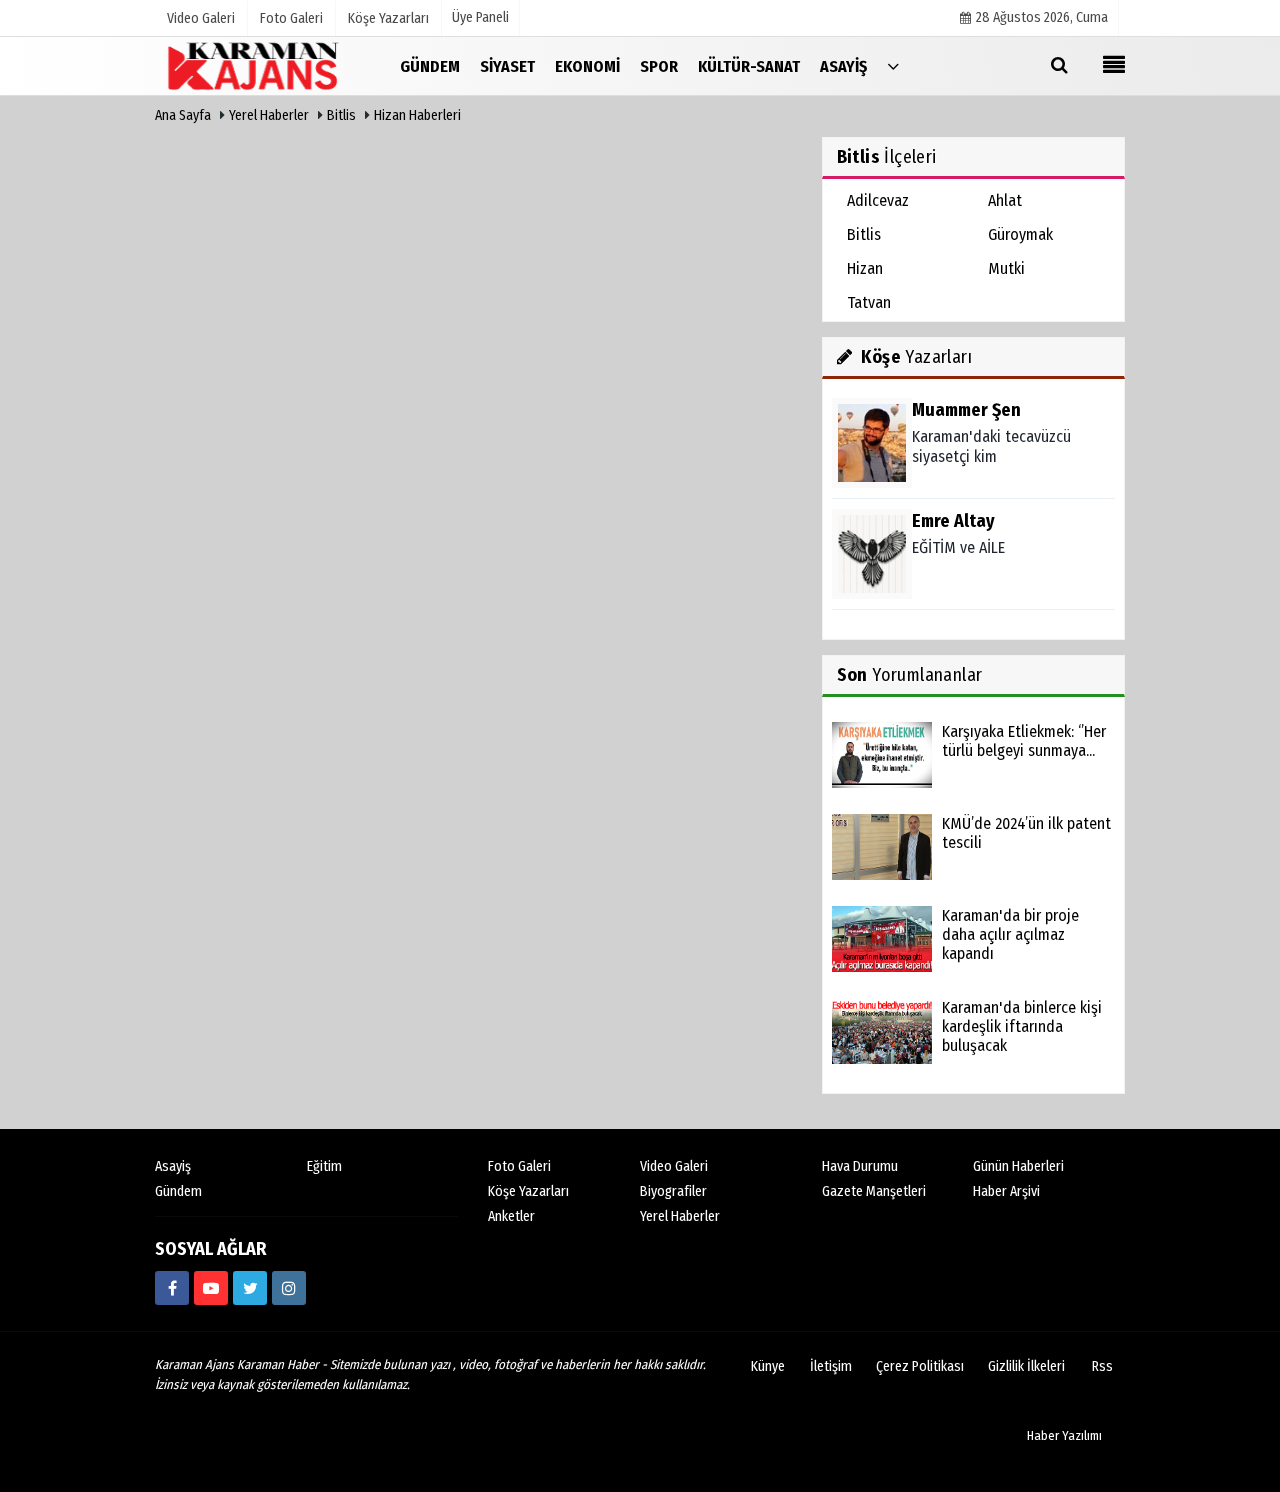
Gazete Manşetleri (874, 1191)
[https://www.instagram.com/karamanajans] (289, 1288)
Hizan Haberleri (417, 115)
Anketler (511, 1216)
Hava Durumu (860, 1166)
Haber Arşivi (1006, 1191)
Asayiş (173, 1166)
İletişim (831, 1366)
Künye (768, 1366)
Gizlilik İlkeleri (1026, 1366)
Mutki (1006, 268)
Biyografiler (673, 1191)
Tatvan (869, 302)
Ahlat (1005, 200)
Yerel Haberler (269, 115)
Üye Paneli (480, 17)
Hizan (865, 268)
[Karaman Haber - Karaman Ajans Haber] (255, 65)
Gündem (178, 1191)
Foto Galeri (519, 1166)
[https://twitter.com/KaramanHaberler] (250, 1288)
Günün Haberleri (1018, 1166)
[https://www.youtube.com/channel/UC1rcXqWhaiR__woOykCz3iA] (211, 1288)
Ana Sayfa (183, 115)
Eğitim (324, 1166)
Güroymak (1020, 234)
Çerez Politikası (920, 1366)
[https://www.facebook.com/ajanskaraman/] (172, 1288)
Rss (1102, 1366)
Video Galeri (674, 1166)
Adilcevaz (878, 200)
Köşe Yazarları (528, 1191)
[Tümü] (893, 65)
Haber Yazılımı (1064, 1435)
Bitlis (341, 115)
